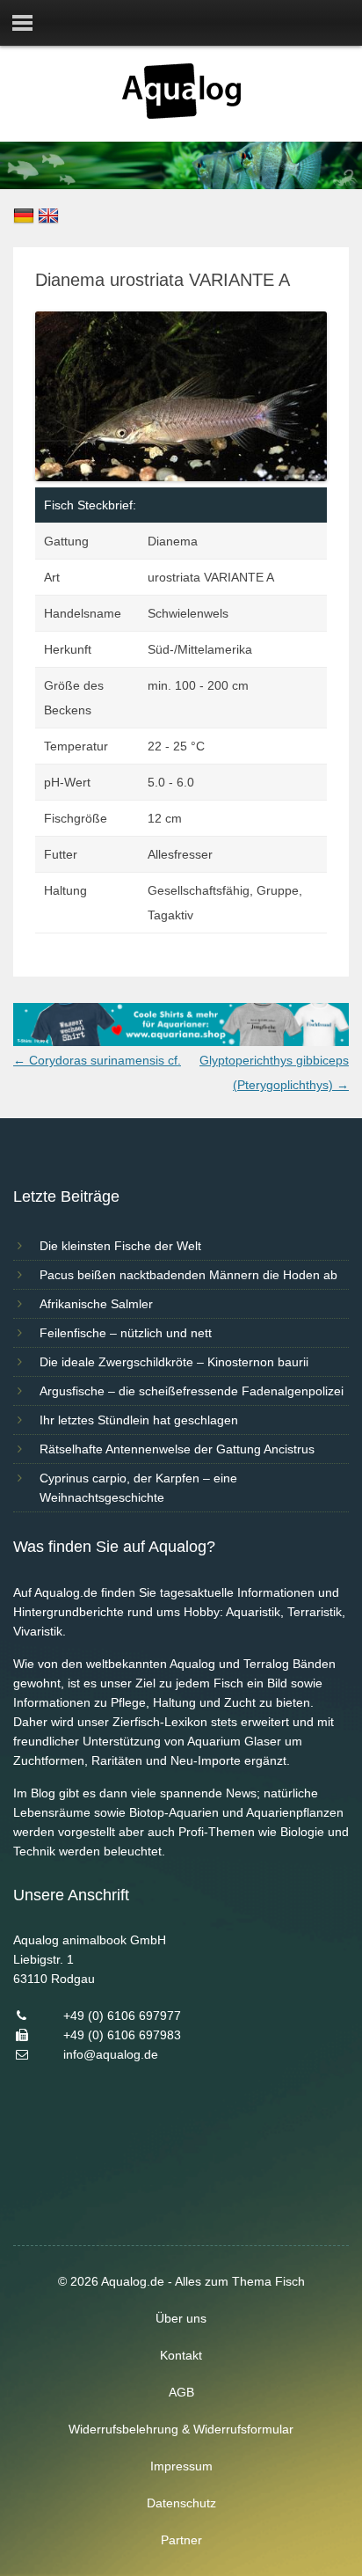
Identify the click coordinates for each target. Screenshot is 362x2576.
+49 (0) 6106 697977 (122, 2016)
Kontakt (181, 2355)
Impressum (181, 2466)
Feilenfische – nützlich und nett (126, 1333)
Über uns (181, 2318)
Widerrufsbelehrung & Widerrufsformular (181, 2429)
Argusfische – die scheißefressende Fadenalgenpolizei (192, 1391)
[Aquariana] (181, 1042)
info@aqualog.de (111, 2054)
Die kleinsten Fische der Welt (120, 1246)
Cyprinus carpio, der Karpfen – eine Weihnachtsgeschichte (138, 1488)
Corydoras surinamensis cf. (97, 1060)
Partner (181, 2540)
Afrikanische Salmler (96, 1304)
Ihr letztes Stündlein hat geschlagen (139, 1420)
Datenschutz (181, 2503)
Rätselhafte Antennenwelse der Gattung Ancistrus (177, 1449)
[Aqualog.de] (181, 114)
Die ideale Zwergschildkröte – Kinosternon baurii (174, 1362)
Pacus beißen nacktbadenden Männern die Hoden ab (188, 1275)
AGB (181, 2392)
